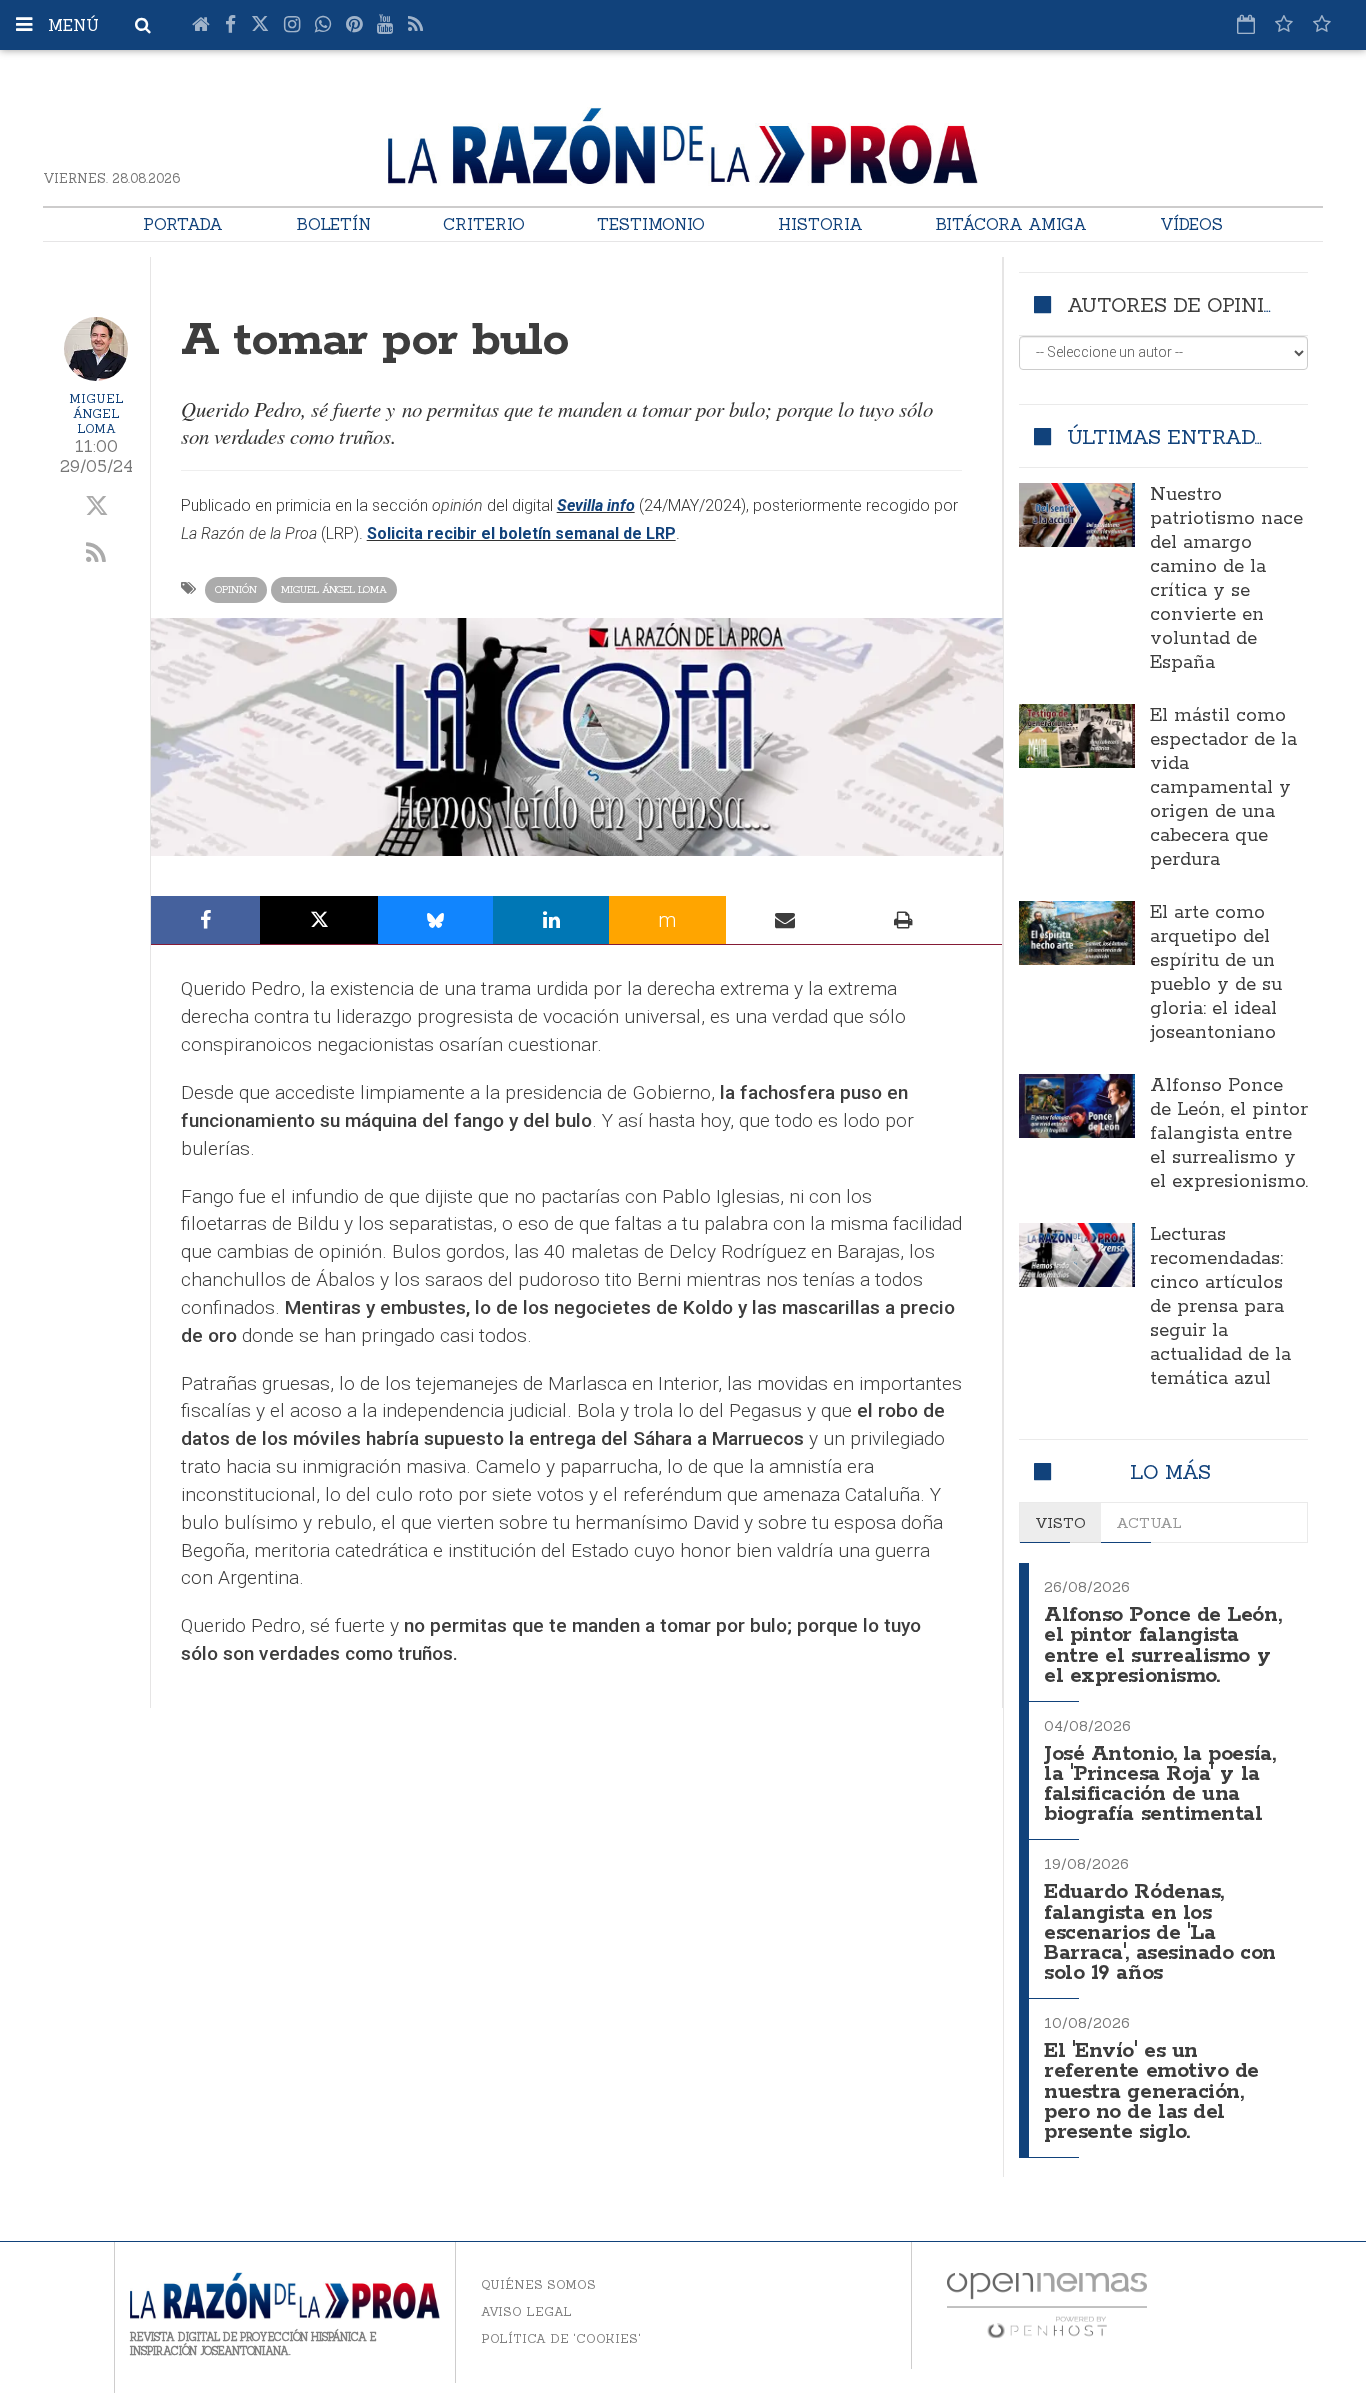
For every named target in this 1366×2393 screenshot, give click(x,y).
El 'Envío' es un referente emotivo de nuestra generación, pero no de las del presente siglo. (1151, 2092)
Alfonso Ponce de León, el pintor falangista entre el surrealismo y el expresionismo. (1229, 1134)
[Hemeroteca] (1246, 24)
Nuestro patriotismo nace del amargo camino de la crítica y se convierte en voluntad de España (1226, 579)
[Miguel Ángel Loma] (96, 349)
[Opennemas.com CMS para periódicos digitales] (1047, 2304)
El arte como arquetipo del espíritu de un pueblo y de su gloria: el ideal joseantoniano (1216, 973)
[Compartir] (206, 920)
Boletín (333, 224)
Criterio (484, 224)
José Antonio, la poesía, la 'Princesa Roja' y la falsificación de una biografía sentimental (1159, 1784)
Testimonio (651, 224)
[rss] (96, 554)
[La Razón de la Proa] (683, 142)
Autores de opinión (1180, 304)
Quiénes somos (538, 2284)
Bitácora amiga (1011, 224)
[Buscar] (143, 25)
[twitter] (96, 507)
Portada (183, 224)
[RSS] (415, 25)
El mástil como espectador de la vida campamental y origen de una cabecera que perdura (1223, 788)
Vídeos (1191, 224)
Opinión (236, 589)
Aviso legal (526, 2311)
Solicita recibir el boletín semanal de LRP (521, 533)
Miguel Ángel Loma (96, 413)
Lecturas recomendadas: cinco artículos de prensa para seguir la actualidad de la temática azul (1220, 1307)
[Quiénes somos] (1322, 24)
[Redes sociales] (1284, 24)
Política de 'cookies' (561, 2338)
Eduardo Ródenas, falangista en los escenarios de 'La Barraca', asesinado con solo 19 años (1160, 1933)
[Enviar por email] (785, 920)
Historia (820, 224)
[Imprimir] (903, 920)
